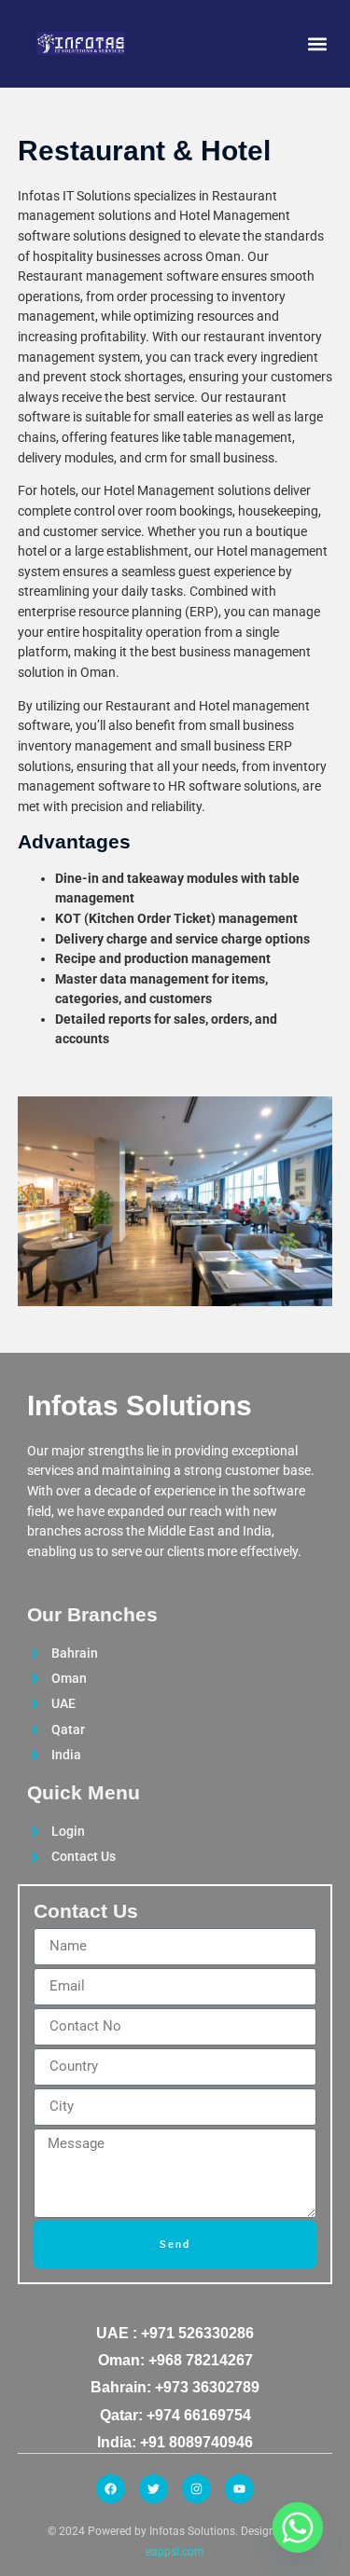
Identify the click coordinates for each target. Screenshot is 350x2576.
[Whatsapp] (298, 2528)
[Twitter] (154, 2489)
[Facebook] (111, 2489)
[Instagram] (196, 2489)
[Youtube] (239, 2489)
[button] (317, 43)
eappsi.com (175, 2552)
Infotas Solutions (140, 1405)
